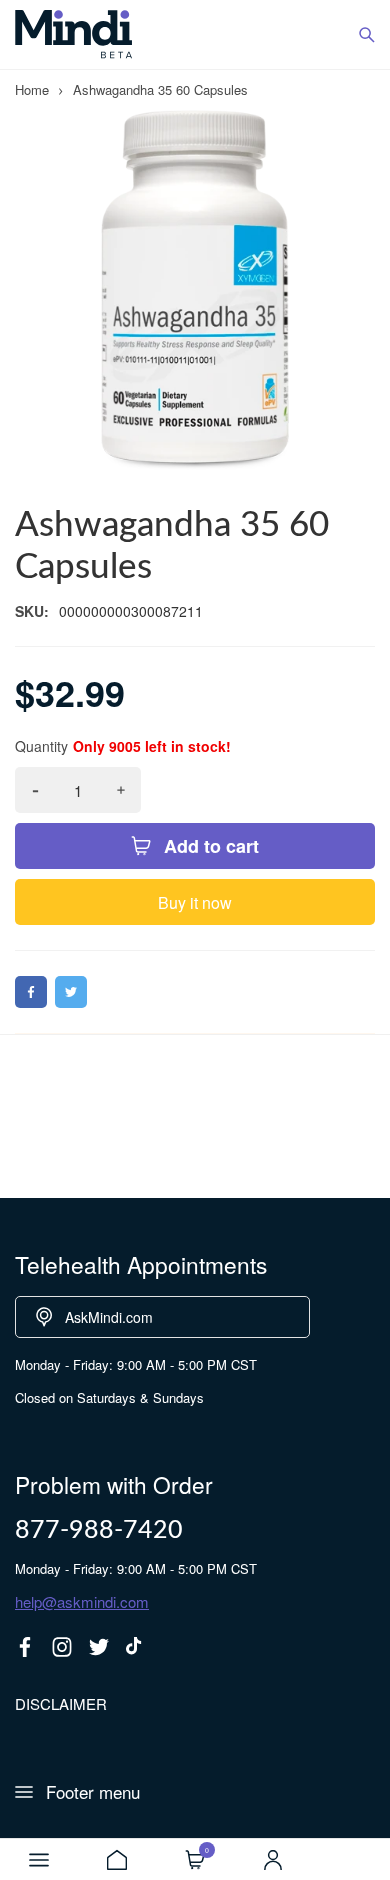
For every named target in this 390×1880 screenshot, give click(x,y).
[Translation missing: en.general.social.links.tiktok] (136, 1647)
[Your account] (273, 1860)
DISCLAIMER (61, 1703)
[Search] (367, 35)
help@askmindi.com (82, 1601)
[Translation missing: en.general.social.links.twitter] (99, 1647)
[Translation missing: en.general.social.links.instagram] (62, 1647)
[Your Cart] (195, 1860)
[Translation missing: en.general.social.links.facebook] (25, 1647)
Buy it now (195, 902)
